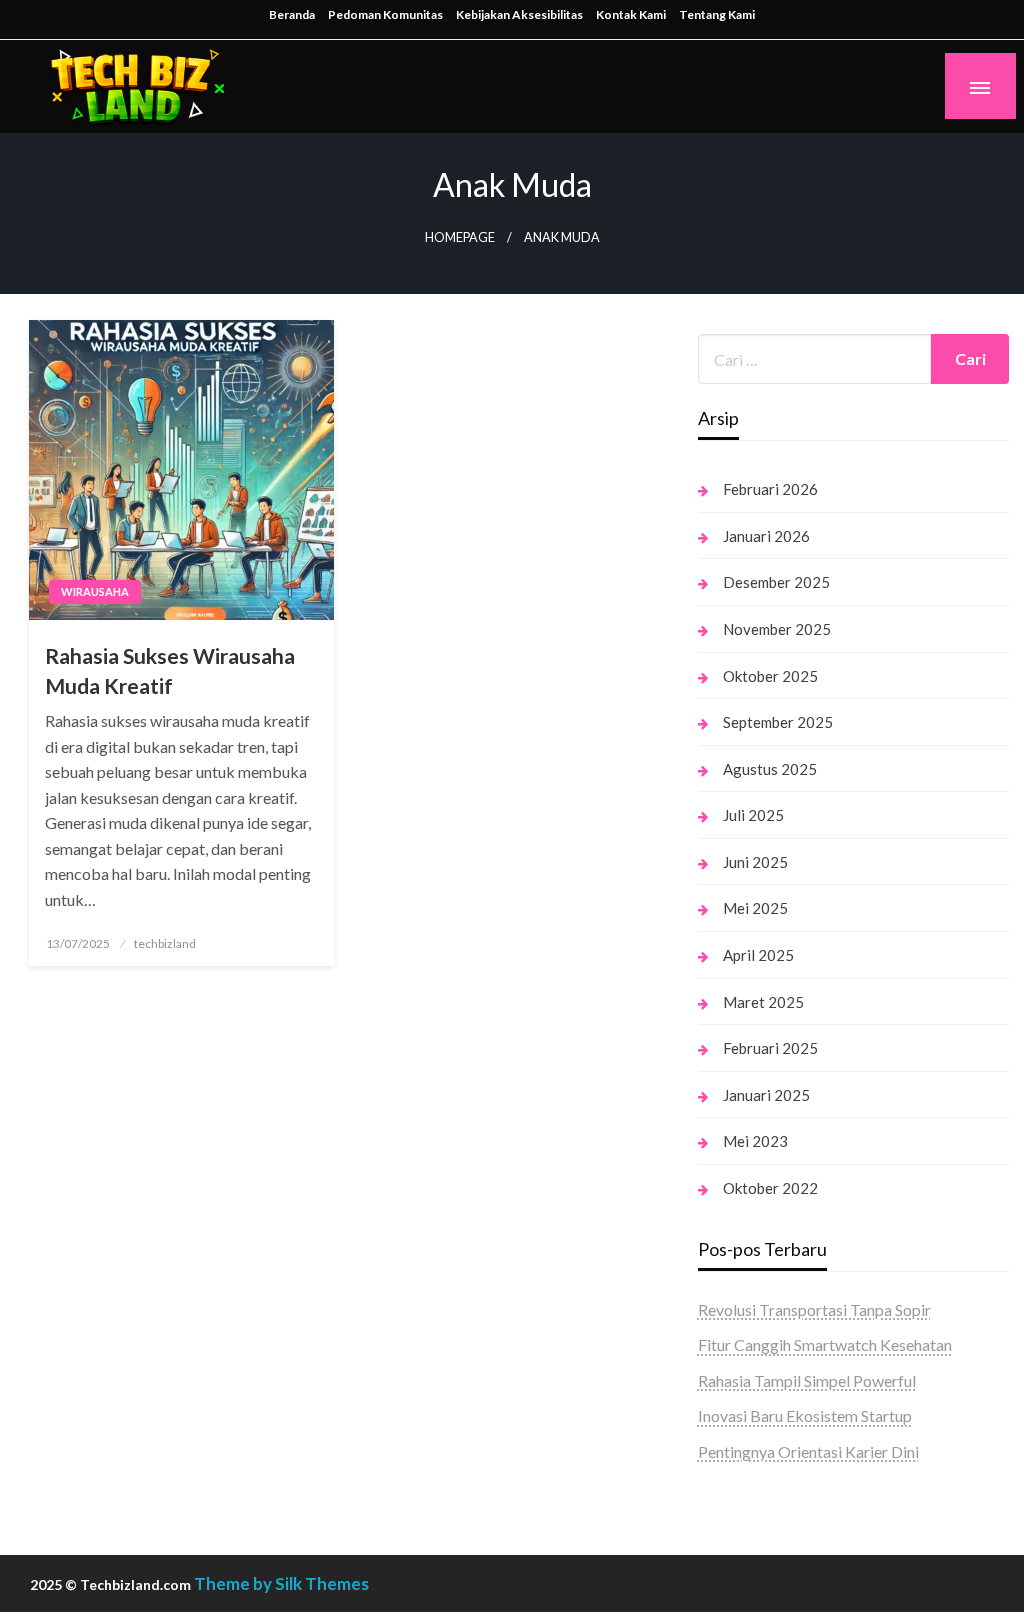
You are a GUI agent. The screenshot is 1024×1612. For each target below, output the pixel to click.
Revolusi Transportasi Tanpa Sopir (814, 1309)
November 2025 (777, 629)
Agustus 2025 (770, 769)
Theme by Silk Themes (281, 1583)
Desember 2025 (776, 582)
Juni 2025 (755, 862)
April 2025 (758, 955)
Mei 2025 (755, 908)
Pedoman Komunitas (385, 14)
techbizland (165, 943)
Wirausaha (95, 591)
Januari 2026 (766, 536)
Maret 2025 (763, 1002)
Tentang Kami (717, 14)
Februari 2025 (770, 1048)
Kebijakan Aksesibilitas (519, 14)
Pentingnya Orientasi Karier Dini (808, 1451)
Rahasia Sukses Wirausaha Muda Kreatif (170, 670)
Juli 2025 (753, 815)
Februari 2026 (770, 489)
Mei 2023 (755, 1141)
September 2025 (778, 722)
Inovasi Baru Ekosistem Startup (805, 1415)
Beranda (292, 14)
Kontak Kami (631, 14)
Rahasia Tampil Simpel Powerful (807, 1380)
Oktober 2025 (770, 676)
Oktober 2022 (770, 1188)
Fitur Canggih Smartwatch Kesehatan (825, 1344)
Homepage (460, 237)
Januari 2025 (766, 1095)
